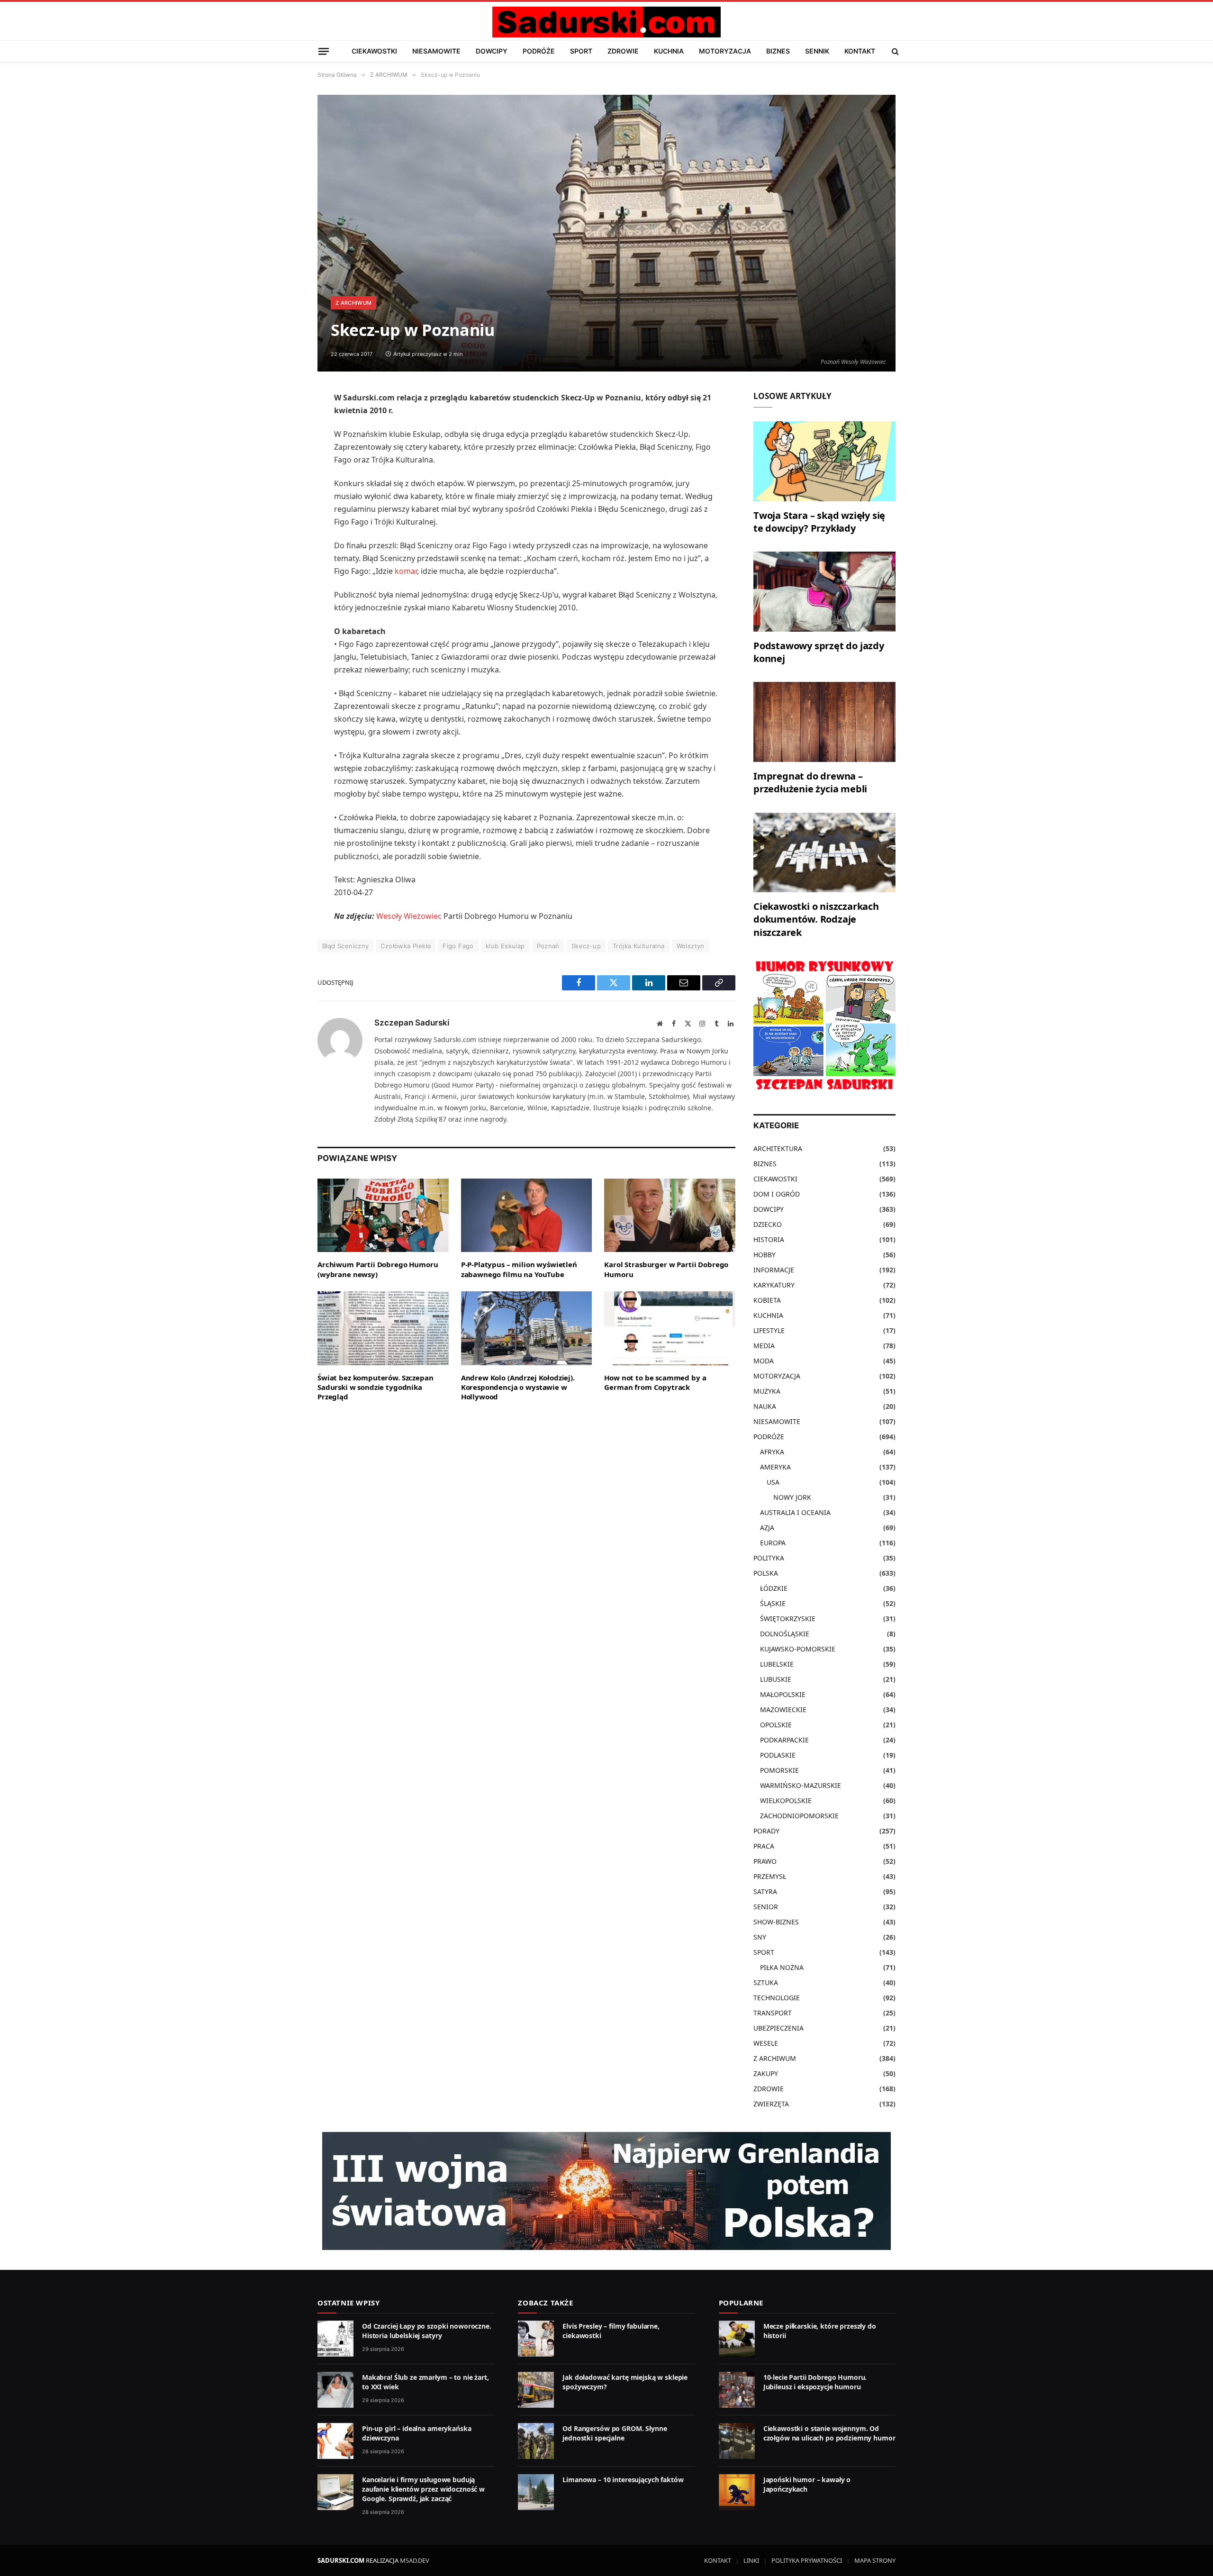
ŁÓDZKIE (774, 1588)
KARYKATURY (774, 1285)
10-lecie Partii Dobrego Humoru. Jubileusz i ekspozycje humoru (815, 2382)
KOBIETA (767, 1300)
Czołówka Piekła (406, 946)
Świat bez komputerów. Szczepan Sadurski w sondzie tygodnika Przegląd (376, 1387)
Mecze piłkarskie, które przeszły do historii (820, 2331)
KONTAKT (860, 51)
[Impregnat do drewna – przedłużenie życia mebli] (824, 722)
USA (773, 1482)
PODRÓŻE (539, 51)
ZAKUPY (766, 2073)
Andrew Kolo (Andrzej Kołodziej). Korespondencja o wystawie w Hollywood (518, 1387)
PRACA (764, 1846)
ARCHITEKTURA (778, 1148)
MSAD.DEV (415, 2560)
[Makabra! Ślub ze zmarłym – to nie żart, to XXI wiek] (335, 2390)
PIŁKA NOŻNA (782, 1967)
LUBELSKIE (777, 1664)
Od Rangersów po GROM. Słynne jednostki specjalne (615, 2433)
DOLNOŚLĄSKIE (785, 1634)
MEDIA (764, 1346)
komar (406, 571)
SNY (760, 1937)
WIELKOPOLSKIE (786, 1800)
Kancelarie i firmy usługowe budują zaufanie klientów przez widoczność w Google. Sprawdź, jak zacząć (423, 2489)
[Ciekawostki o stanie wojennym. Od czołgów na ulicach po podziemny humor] (737, 2441)
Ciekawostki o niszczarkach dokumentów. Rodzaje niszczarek (816, 919)
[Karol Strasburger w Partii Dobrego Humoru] (670, 1215)
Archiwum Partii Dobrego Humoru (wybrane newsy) (378, 1269)
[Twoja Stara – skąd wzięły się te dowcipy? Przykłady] (824, 461)
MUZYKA (767, 1391)
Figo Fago (458, 946)
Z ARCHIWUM (353, 303)
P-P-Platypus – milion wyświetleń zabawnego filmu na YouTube (519, 1269)
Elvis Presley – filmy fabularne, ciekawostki (611, 2331)
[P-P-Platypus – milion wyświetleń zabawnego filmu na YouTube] (527, 1215)
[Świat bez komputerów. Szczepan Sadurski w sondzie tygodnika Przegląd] (383, 1328)
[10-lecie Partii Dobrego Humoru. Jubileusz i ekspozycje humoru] (737, 2390)
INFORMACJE (774, 1270)
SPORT (581, 51)
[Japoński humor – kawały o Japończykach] (737, 2492)
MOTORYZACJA (725, 51)
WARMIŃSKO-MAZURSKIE (801, 1785)
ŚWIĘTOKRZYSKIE (788, 1619)
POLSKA (766, 1573)
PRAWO (765, 1861)
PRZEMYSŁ (770, 1876)
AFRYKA (772, 1452)
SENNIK (817, 51)
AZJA (767, 1528)
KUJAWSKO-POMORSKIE (798, 1649)
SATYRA (765, 1891)
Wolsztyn (691, 946)
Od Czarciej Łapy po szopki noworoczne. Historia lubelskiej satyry (427, 2331)
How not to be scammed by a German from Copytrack (655, 1382)
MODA (764, 1361)
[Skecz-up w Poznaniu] (606, 233)
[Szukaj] (894, 51)
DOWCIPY (492, 51)
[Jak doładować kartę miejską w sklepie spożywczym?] (536, 2390)
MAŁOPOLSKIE (783, 1694)
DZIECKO (768, 1224)
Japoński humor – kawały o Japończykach (807, 2484)
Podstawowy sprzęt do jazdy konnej (819, 652)
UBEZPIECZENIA (778, 2028)
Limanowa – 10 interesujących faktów (623, 2480)
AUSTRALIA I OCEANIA (795, 1512)
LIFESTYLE (769, 1330)
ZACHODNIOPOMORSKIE (799, 1816)
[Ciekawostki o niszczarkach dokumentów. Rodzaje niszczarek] (824, 853)
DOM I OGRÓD (777, 1194)
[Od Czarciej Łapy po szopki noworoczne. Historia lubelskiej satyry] (335, 2339)
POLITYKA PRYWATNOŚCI (807, 2560)
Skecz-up (586, 946)
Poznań (548, 946)
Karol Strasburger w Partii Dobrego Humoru (666, 1269)
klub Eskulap (505, 946)
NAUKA (765, 1406)
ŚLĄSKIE (773, 1603)
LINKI (751, 2560)
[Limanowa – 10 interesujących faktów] (536, 2492)
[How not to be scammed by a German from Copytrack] (670, 1328)
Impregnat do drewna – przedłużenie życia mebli (810, 782)
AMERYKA (775, 1467)
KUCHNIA (669, 51)
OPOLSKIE (776, 1725)
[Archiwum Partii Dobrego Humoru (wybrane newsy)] (383, 1215)
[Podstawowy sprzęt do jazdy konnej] (824, 592)
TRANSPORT (773, 2013)
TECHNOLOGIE (777, 1998)
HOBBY (765, 1255)
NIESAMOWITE (436, 51)
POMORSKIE (779, 1770)
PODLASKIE (778, 1755)
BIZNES (778, 51)
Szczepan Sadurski (412, 1023)
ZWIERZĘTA (771, 2104)
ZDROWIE (623, 51)
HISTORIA (769, 1239)
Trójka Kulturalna (639, 946)
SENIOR (766, 1907)
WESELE (766, 2043)
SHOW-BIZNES (776, 1922)
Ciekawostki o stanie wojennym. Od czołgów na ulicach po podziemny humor (829, 2433)
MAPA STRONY (875, 2560)
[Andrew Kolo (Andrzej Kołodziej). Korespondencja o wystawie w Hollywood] (527, 1328)
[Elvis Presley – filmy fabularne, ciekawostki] (536, 2339)
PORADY (766, 1831)
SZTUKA (766, 1982)
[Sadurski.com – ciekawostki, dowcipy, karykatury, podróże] (606, 22)
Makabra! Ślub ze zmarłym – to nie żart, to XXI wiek (425, 2382)
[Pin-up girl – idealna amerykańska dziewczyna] (335, 2441)
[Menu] (324, 51)
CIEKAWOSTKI (374, 51)
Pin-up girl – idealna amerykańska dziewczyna (416, 2433)
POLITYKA (769, 1558)
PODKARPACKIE (784, 1740)
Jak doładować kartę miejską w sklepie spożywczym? (625, 2382)
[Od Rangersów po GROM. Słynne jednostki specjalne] (536, 2441)
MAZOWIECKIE (783, 1710)
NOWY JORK (792, 1497)
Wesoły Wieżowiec (409, 916)
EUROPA (773, 1543)
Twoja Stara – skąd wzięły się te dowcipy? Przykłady (819, 522)
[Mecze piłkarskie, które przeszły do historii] (737, 2339)
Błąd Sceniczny (345, 946)
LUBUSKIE (776, 1679)
